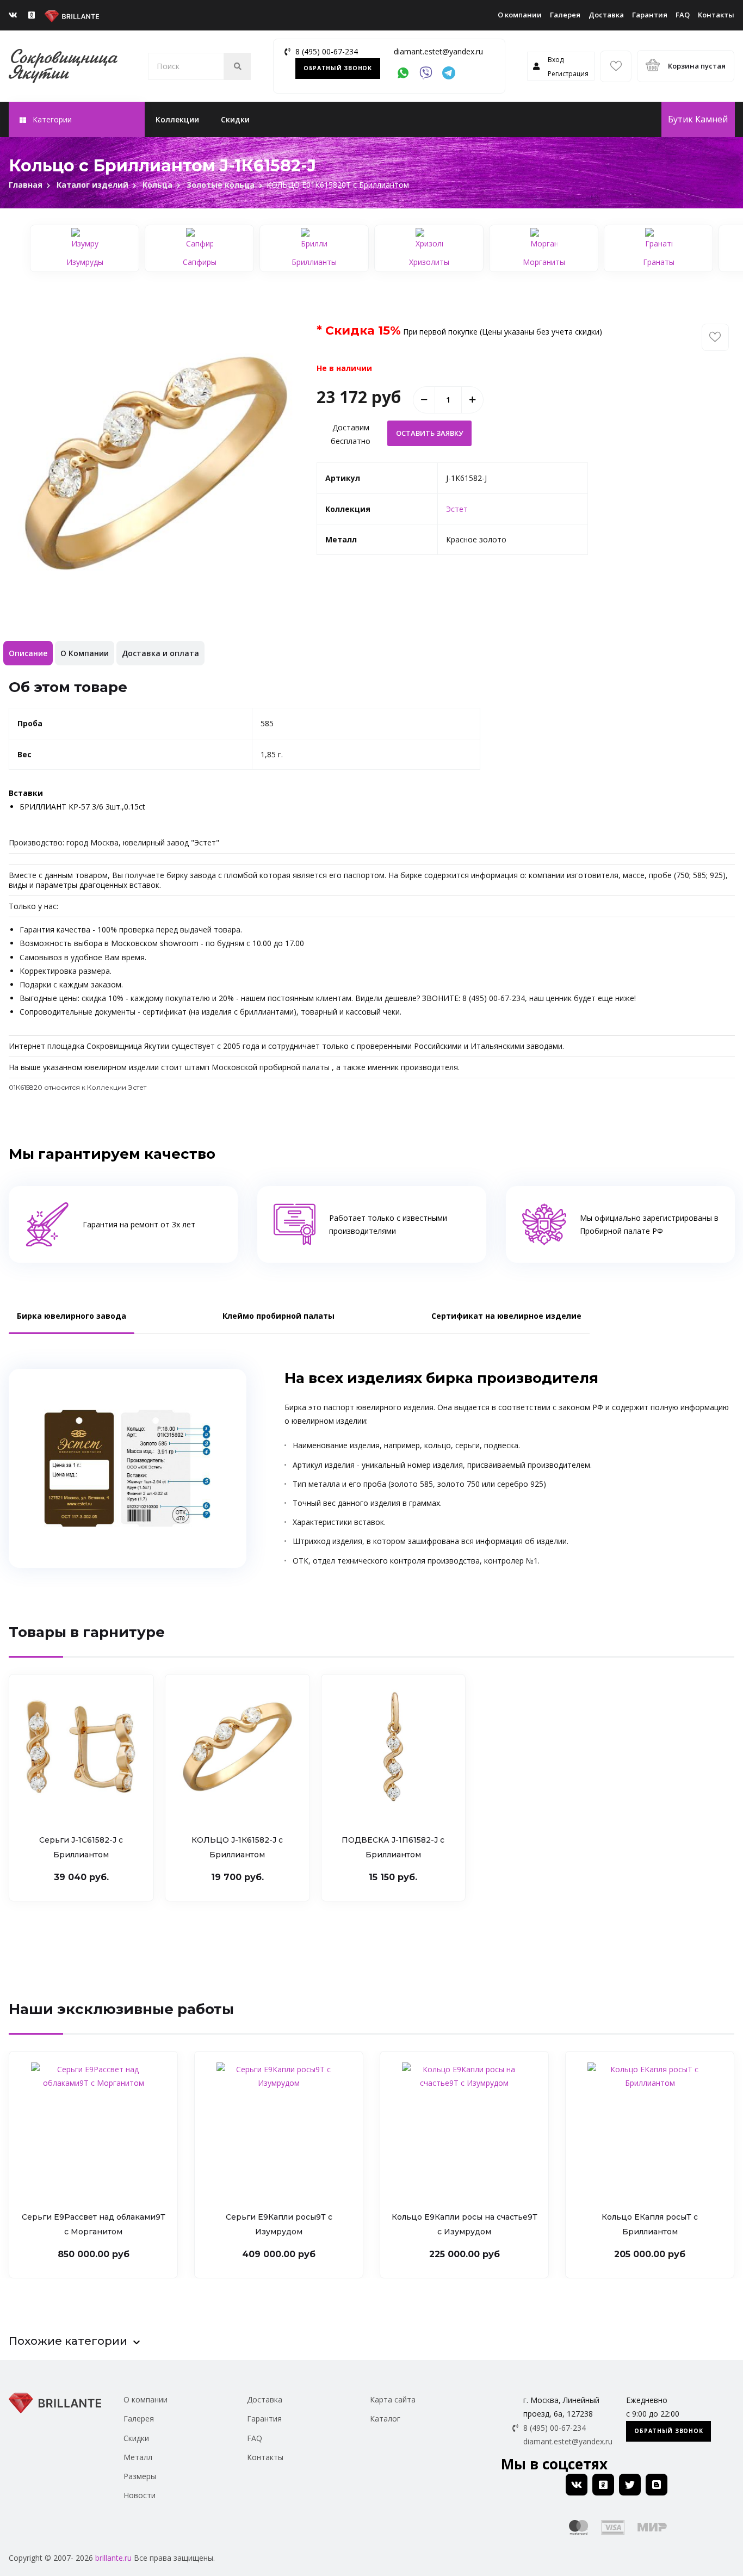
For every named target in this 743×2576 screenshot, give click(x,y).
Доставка (606, 15)
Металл (138, 2457)
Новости (140, 2495)
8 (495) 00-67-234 (327, 51)
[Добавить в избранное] (715, 337)
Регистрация (568, 74)
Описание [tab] (28, 653)
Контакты (716, 15)
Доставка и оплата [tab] (160, 653)
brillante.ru (113, 2558)
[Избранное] (616, 66)
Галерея (565, 15)
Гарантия (650, 15)
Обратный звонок (338, 68)
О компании (520, 15)
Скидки (235, 119)
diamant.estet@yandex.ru (438, 51)
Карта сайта (393, 2399)
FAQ (683, 15)
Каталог (385, 2419)
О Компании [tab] (85, 653)
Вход (556, 60)
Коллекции (177, 119)
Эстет (457, 509)
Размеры (140, 2476)
